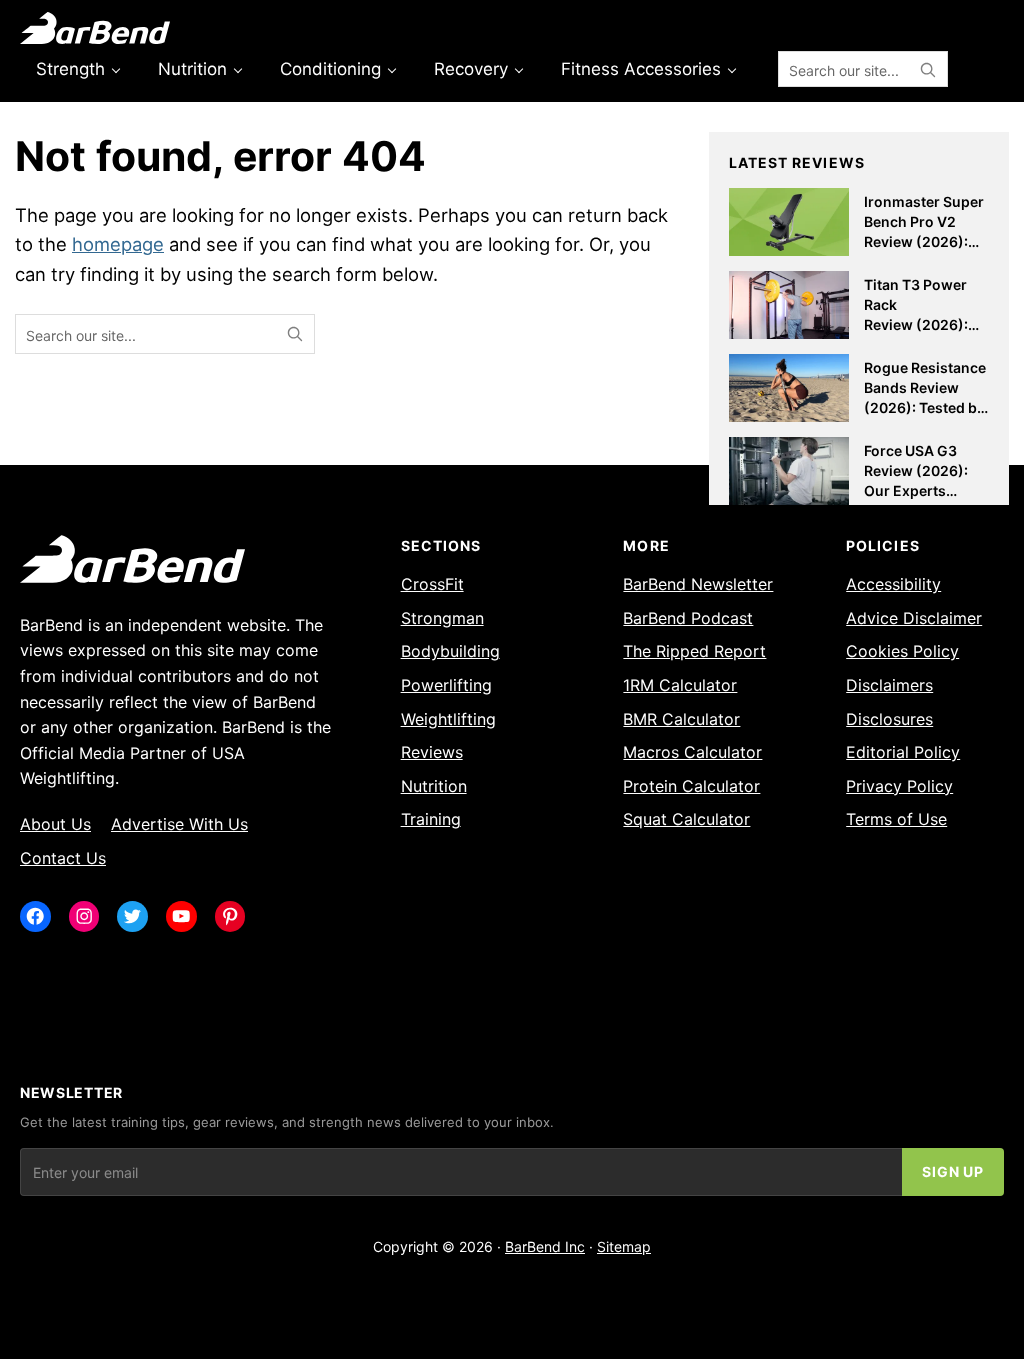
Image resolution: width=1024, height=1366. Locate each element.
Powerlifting (446, 685)
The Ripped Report (694, 651)
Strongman (442, 618)
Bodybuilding (450, 651)
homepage (118, 244)
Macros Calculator (692, 752)
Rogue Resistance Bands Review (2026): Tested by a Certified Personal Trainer (925, 406)
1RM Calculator (680, 685)
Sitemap (624, 1246)
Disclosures (889, 719)
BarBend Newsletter (698, 584)
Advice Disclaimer (914, 618)
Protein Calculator (691, 786)
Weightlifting (448, 719)
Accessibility (893, 584)
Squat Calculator (686, 819)
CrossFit (432, 584)
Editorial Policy (903, 752)
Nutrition (434, 786)
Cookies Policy (902, 651)
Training (431, 819)
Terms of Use (896, 819)
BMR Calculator (681, 719)
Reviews (432, 752)
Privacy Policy (899, 786)
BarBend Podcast (688, 618)
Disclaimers (889, 685)
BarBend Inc (545, 1246)
